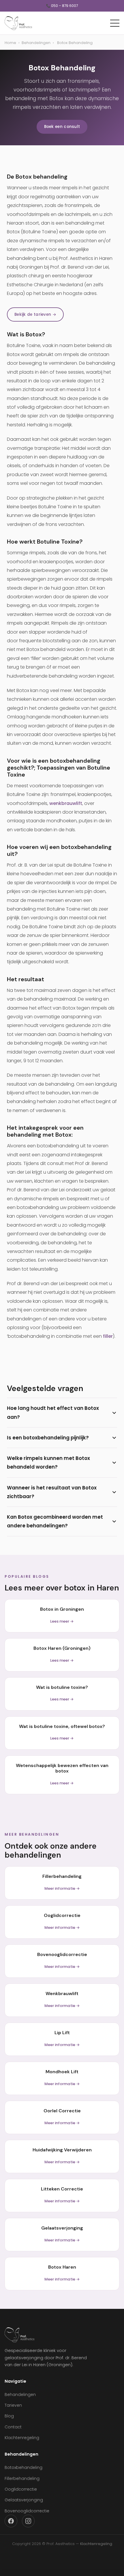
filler (108, 1336)
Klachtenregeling (22, 2438)
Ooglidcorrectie (21, 2489)
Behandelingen (36, 43)
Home (10, 43)
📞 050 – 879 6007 (62, 6)
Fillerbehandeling (22, 2478)
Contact (13, 2427)
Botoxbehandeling (24, 2467)
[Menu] (115, 23)
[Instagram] (28, 2521)
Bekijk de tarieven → (35, 314)
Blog (9, 2416)
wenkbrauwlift (66, 803)
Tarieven (13, 2405)
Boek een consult (62, 127)
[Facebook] (11, 2521)
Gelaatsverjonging (24, 2500)
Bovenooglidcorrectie (27, 2511)
